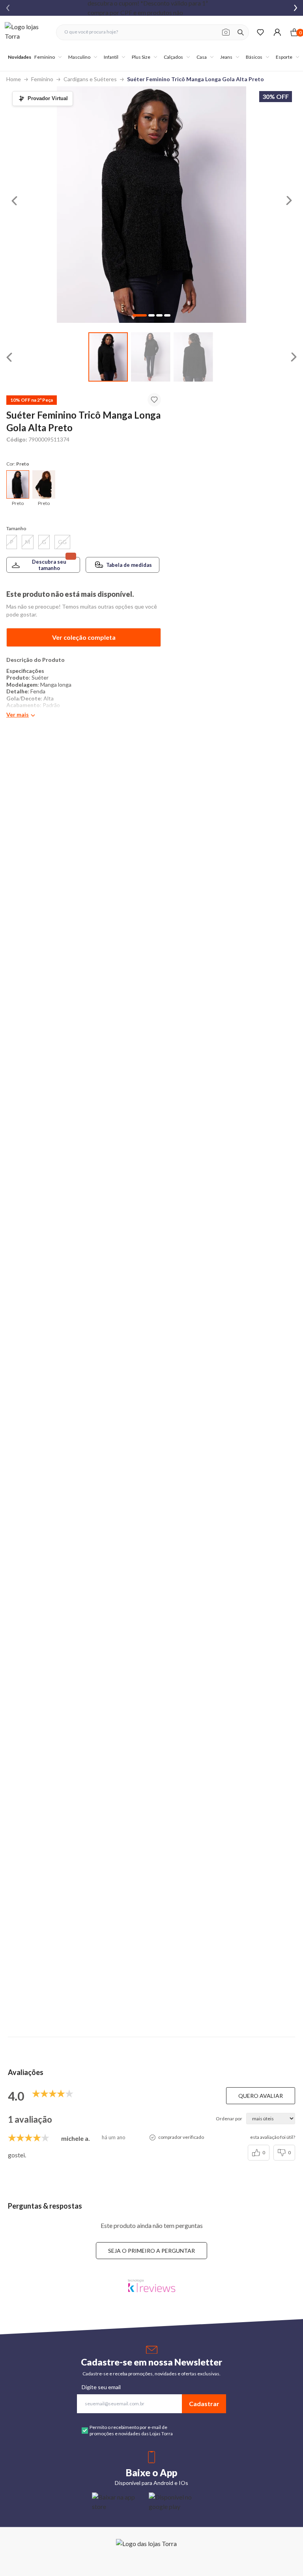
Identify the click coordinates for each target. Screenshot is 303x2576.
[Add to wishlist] (154, 400)
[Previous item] (8, 8)
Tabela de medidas (129, 565)
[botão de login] (277, 32)
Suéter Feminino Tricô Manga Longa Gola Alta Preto (195, 79)
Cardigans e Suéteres (90, 79)
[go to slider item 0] (108, 357)
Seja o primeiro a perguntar (151, 2251)
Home (14, 79)
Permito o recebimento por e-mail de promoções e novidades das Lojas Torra (131, 2430)
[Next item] (296, 8)
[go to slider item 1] (151, 357)
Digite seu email (101, 2387)
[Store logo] (26, 32)
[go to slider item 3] (167, 315)
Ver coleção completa (84, 637)
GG (62, 542)
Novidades (20, 57)
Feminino (42, 79)
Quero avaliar (261, 2096)
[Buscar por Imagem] (226, 32)
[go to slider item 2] (193, 357)
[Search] (241, 32)
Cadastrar (204, 2404)
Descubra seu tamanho (49, 565)
